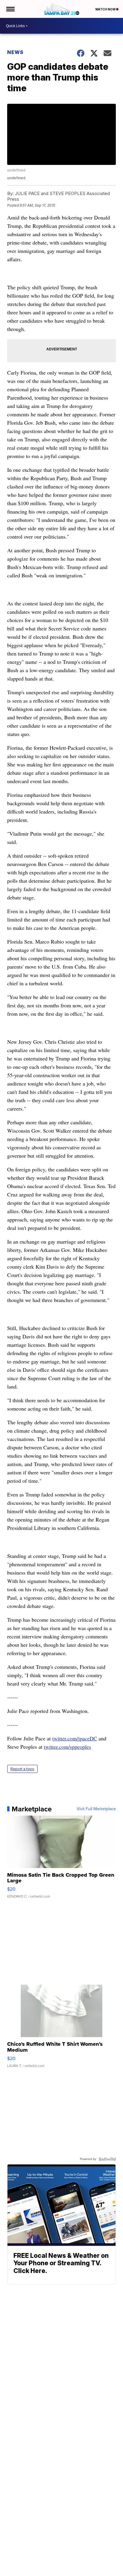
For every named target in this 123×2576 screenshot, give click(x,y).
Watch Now (106, 9)
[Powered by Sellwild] (107, 2159)
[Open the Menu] (10, 9)
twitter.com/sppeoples (67, 1747)
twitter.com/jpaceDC (75, 1738)
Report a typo (22, 1769)
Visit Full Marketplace (96, 1809)
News (15, 52)
